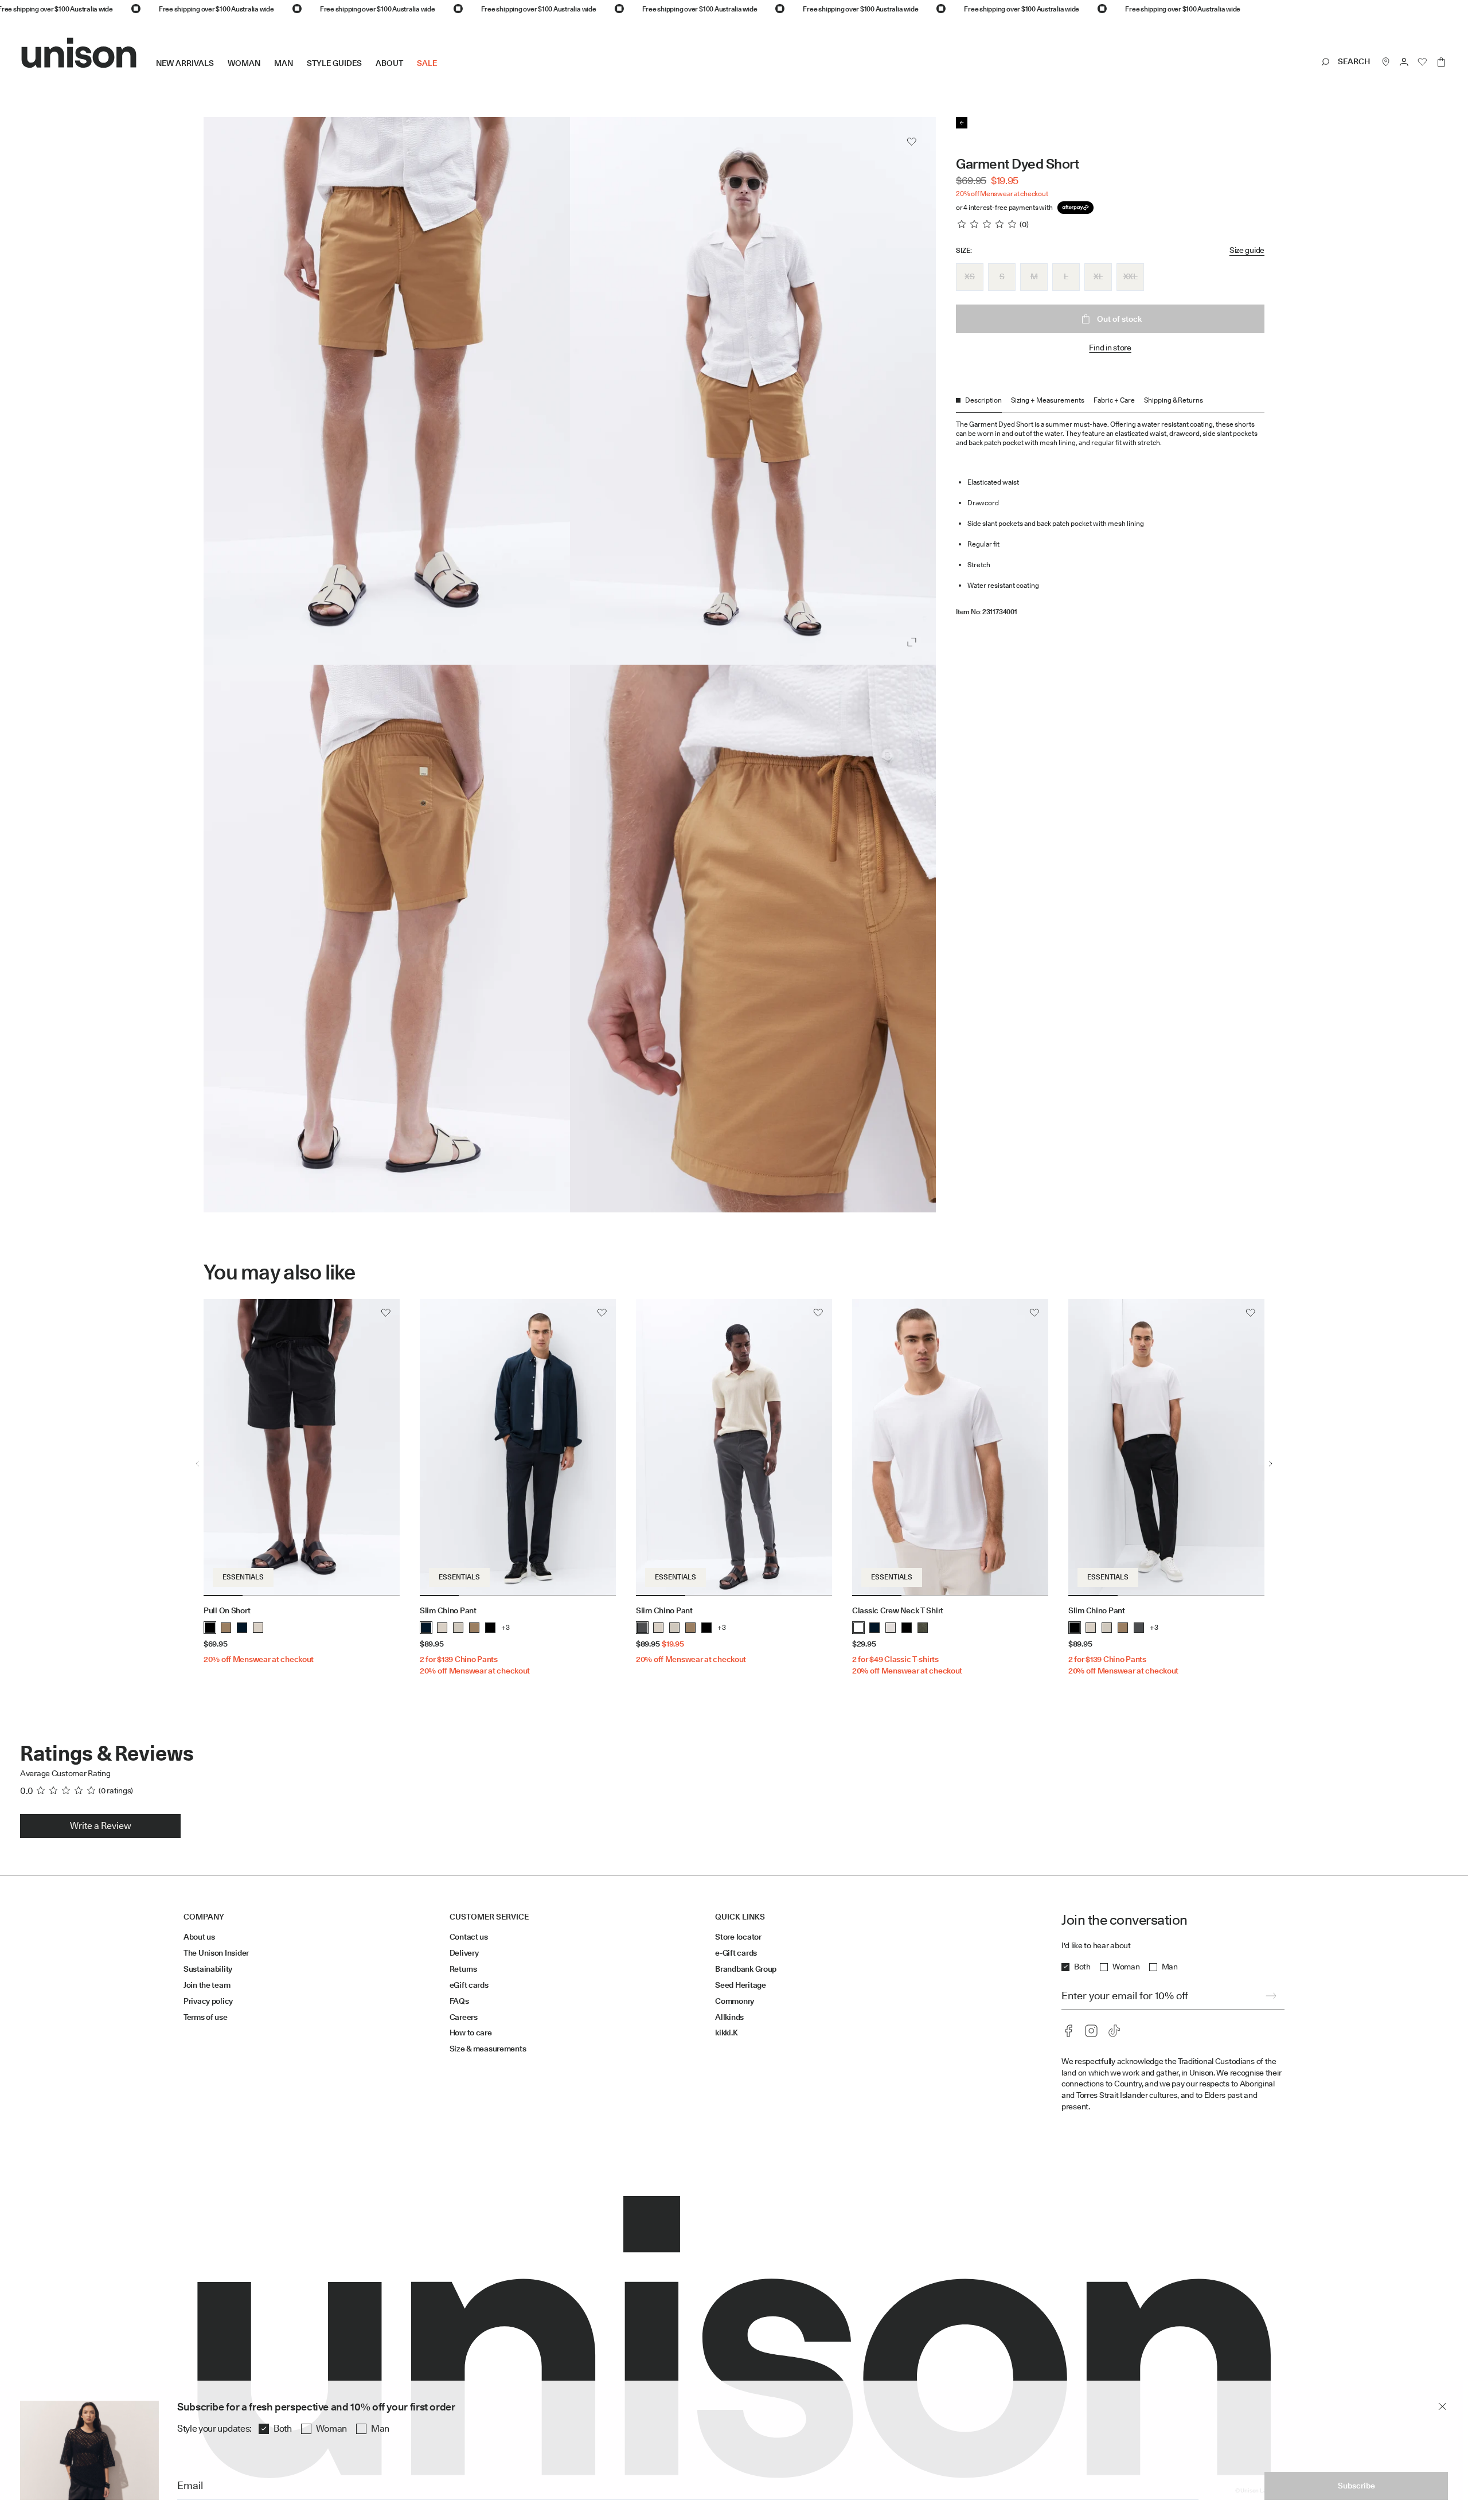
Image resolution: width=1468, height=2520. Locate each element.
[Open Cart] (1441, 62)
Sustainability (208, 1969)
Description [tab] (983, 400)
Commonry (735, 2001)
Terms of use (206, 2017)
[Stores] (1386, 62)
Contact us (469, 1937)
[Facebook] (1068, 2031)
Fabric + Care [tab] (1114, 400)
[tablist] (1110, 404)
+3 (505, 1627)
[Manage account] (1404, 62)
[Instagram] (1091, 2031)
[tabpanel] (1110, 514)
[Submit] (1271, 1996)
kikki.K (726, 2033)
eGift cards (469, 1985)
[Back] (962, 123)
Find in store (1110, 348)
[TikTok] (1114, 2031)
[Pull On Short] (302, 1448)
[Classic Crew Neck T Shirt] (950, 1448)
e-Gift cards (736, 1953)
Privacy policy (208, 2001)
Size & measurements (488, 2049)
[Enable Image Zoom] (912, 642)
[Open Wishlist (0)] (1423, 62)
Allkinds (729, 2017)
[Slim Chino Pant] (518, 1448)
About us (199, 1937)
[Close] (1442, 2406)
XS (969, 276)
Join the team (207, 1985)
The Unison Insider (216, 1953)
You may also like (280, 1272)
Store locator (738, 1937)
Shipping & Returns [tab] (1174, 400)
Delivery (464, 1953)
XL (1098, 276)
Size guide (1247, 250)
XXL (1131, 276)
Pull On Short (227, 1610)
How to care (471, 2033)
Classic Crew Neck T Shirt (898, 1610)
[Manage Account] (1404, 62)
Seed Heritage (740, 1985)
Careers (464, 2017)
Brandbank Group (746, 1969)
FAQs (459, 2001)
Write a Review (101, 1826)
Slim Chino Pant (448, 1610)
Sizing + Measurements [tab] (1048, 400)
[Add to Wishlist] (912, 142)
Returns (463, 1969)
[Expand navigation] (444, 72)
